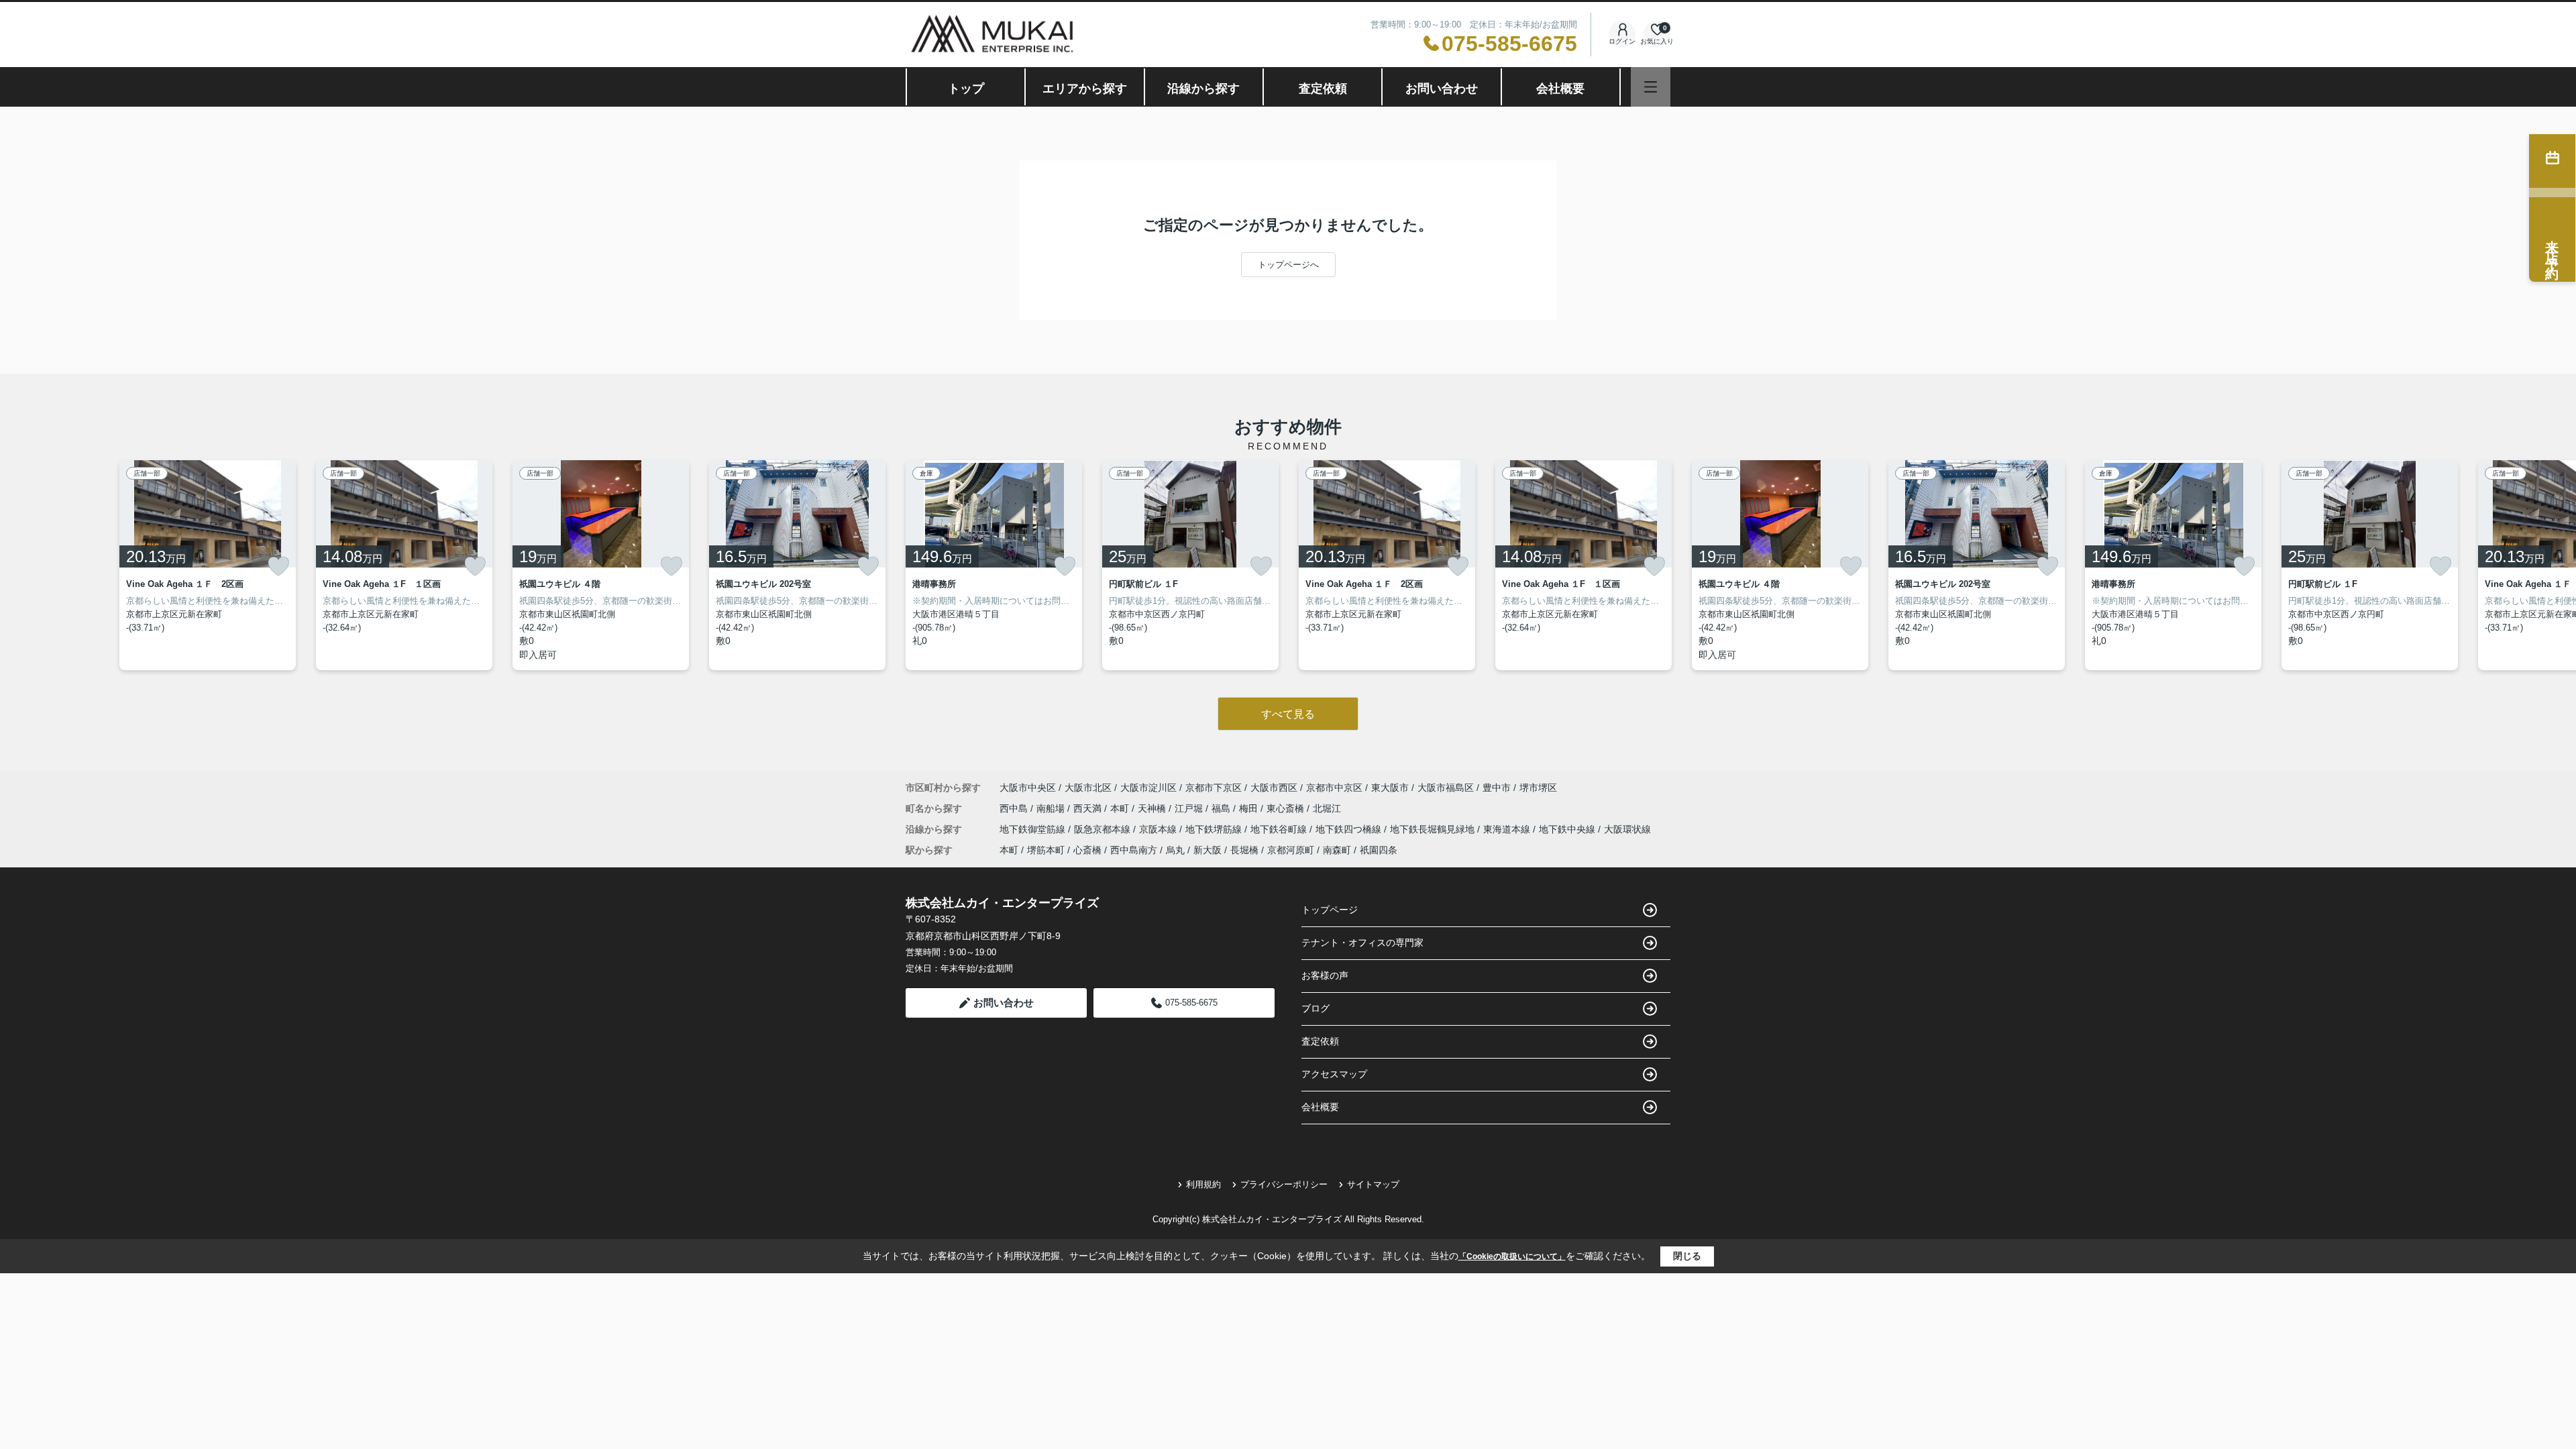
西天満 (1089, 808)
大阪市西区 (1274, 788)
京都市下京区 (1214, 788)
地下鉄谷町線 (1280, 829)
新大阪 (1207, 850)
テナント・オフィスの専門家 (1362, 943)
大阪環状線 (1627, 829)
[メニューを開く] (1651, 87)
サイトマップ (1373, 1184)
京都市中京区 (1334, 788)
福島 (1222, 808)
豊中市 (1497, 788)
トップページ (1330, 910)
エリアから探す (1085, 89)
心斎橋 (1087, 850)
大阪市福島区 (1446, 788)
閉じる (1687, 1256)
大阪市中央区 (1028, 788)
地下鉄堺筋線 (1215, 829)
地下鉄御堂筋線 (1034, 829)
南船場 (1052, 808)
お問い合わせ (1442, 89)
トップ (966, 89)
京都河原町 (1291, 850)
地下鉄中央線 (1568, 829)
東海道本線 (1508, 829)
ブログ (1316, 1008)
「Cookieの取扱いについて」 (1512, 1256)
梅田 (1250, 808)
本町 (1121, 808)
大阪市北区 (1088, 788)
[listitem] (994, 565)
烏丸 (1175, 850)
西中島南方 (1134, 850)
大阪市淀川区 (1148, 788)
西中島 (1015, 808)
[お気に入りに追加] (278, 566)
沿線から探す (1203, 89)
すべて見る (1288, 714)
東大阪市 (1390, 788)
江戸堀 (1190, 808)
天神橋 (1153, 808)
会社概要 (1560, 89)
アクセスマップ (1334, 1074)
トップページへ (1288, 265)
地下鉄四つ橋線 (1350, 829)
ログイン (1622, 41)
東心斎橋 (1287, 808)
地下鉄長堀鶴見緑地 (1434, 829)
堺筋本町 (1046, 850)
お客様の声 (1325, 975)
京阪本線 (1159, 829)
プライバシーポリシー (1284, 1184)
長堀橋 (1244, 850)
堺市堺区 (1538, 788)
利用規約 (1203, 1184)
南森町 (1337, 850)
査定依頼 (1323, 89)
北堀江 (1327, 808)
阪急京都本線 (1104, 829)
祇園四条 (1379, 850)
